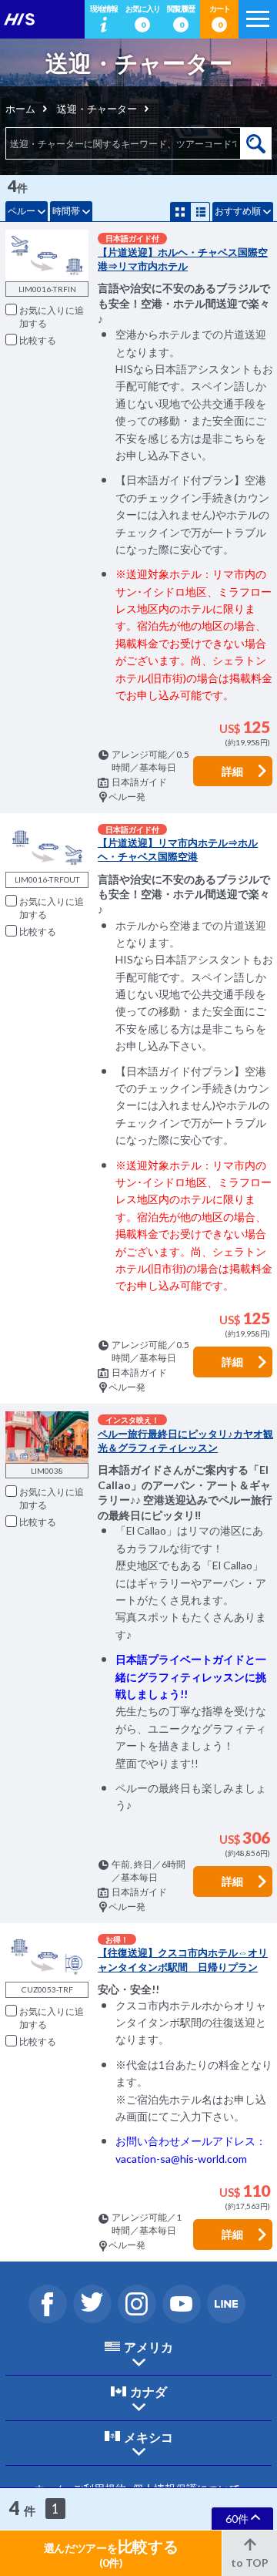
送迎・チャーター (97, 109)
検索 (256, 143)
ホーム (20, 109)
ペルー (22, 211)
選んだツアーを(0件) (111, 2553)
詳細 (232, 771)
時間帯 (66, 211)
